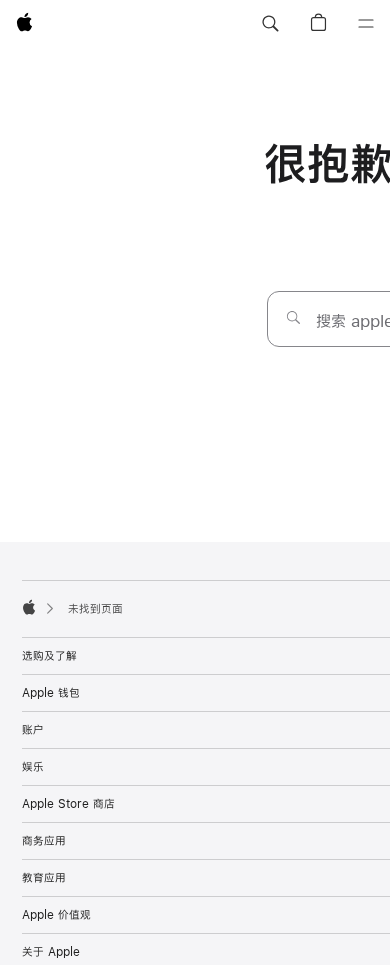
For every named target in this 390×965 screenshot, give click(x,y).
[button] (270, 24)
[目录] (366, 24)
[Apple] (29, 607)
